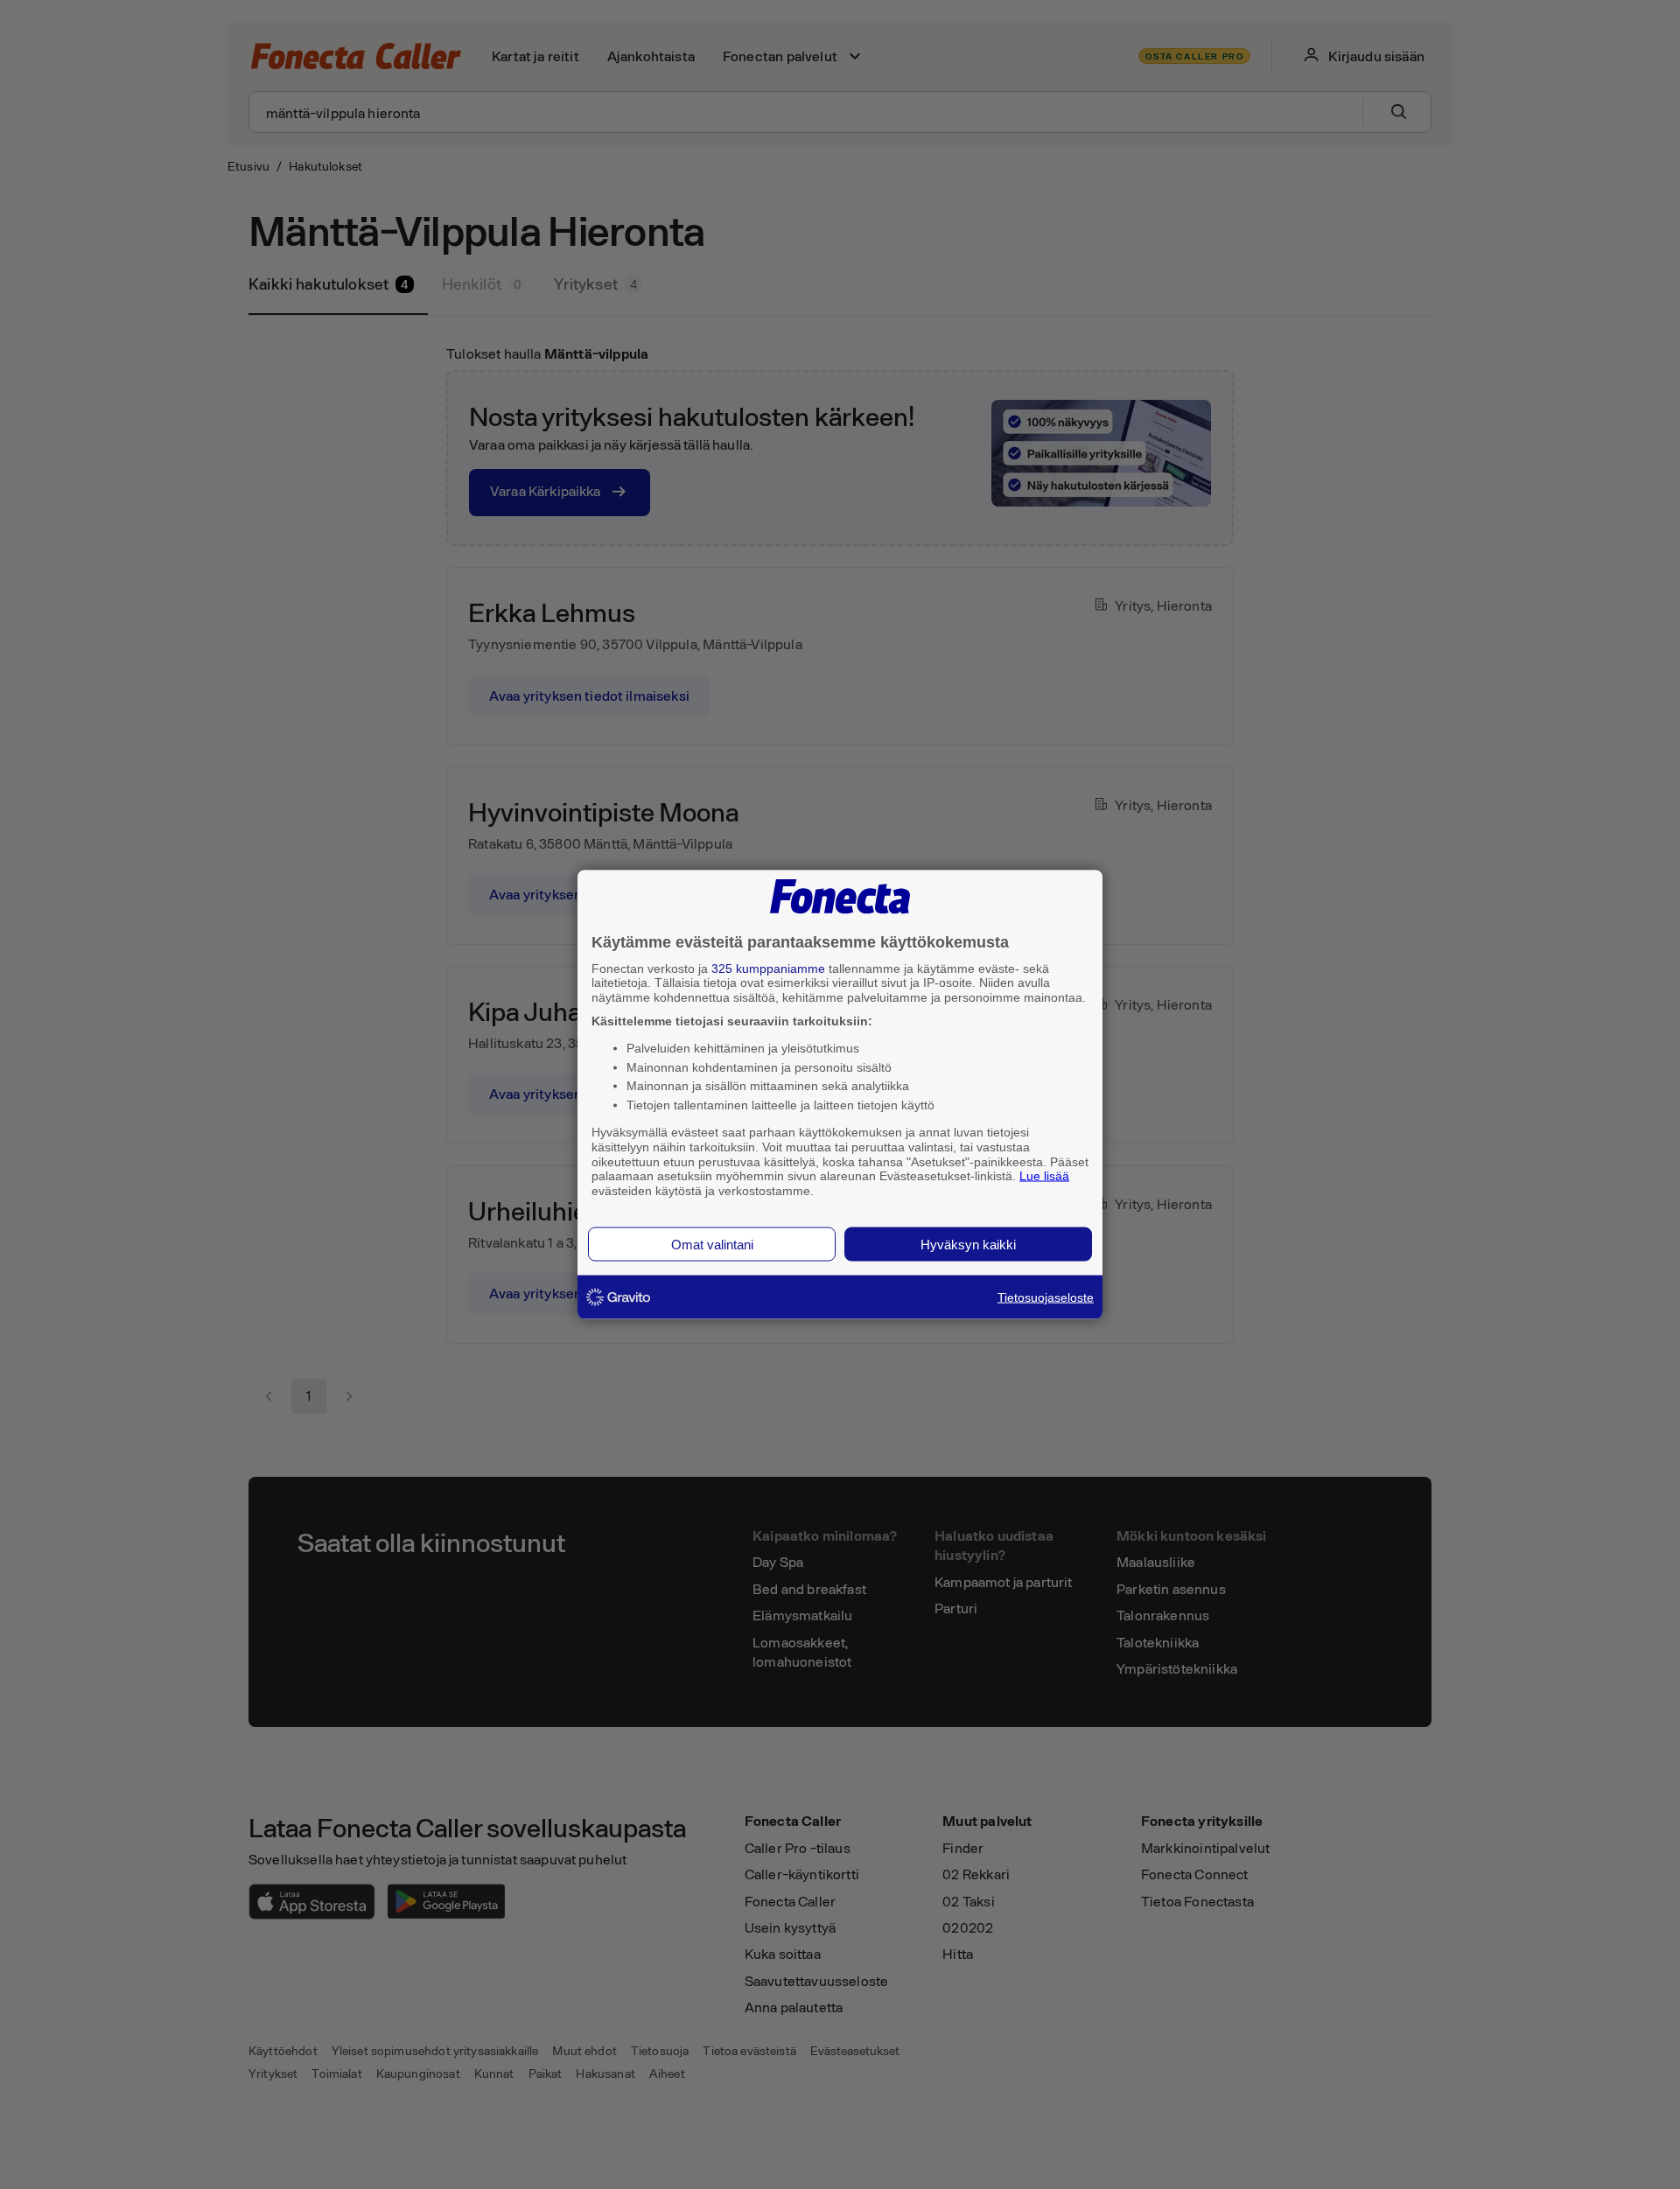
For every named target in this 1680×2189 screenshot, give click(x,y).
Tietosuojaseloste (1046, 1297)
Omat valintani (712, 1244)
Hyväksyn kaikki (968, 1244)
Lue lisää (1044, 1176)
